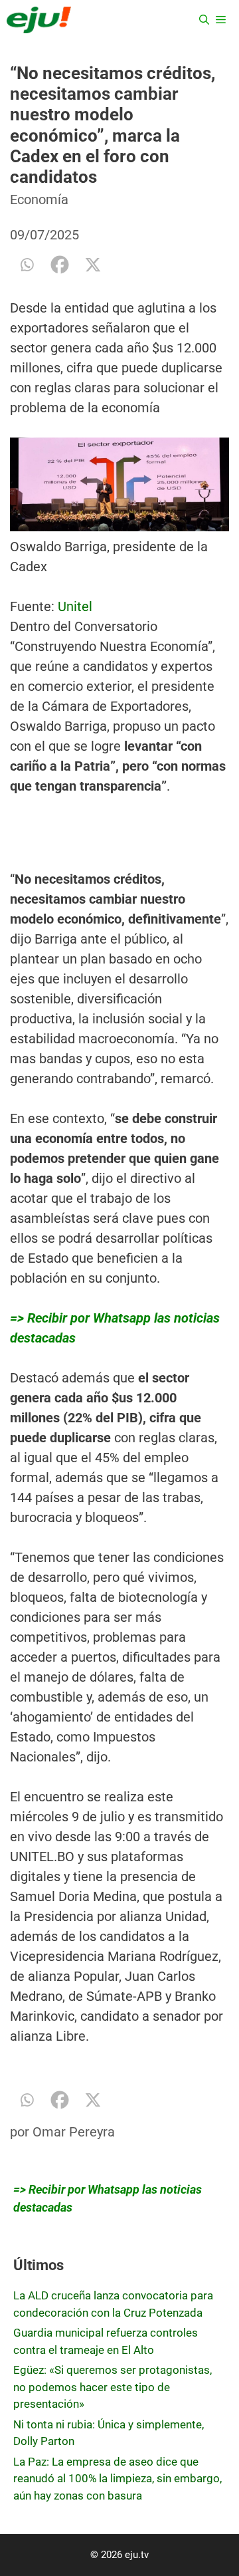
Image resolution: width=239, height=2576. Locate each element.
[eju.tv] (39, 20)
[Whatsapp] (27, 265)
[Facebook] (60, 265)
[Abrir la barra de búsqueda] (204, 20)
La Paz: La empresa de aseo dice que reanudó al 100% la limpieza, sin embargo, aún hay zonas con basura (118, 2479)
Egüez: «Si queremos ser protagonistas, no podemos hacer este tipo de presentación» (113, 2387)
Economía (39, 199)
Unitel (75, 606)
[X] (93, 265)
